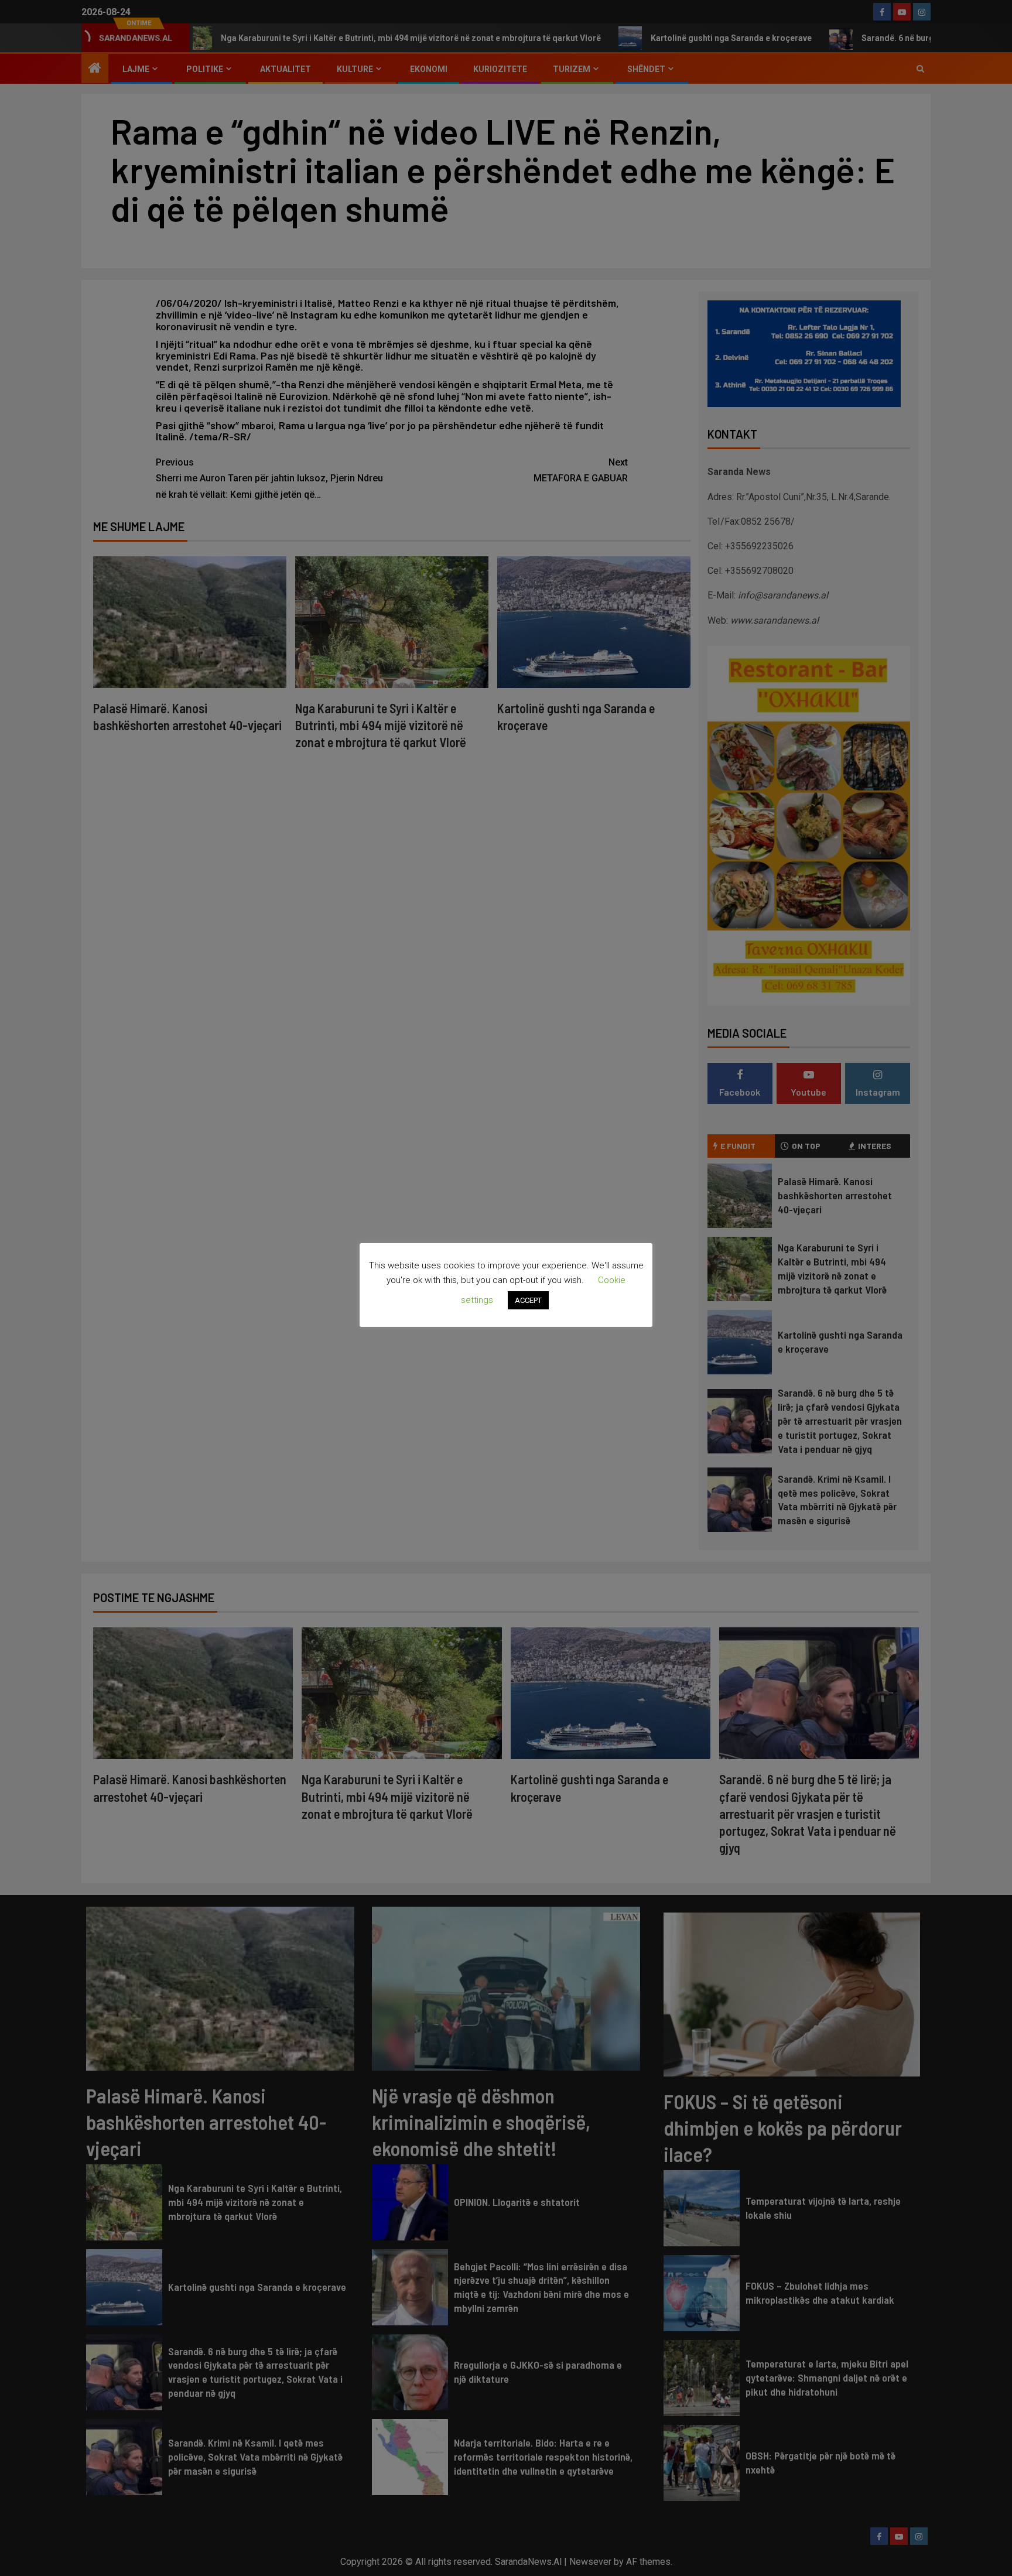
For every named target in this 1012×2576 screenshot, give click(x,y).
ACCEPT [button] (528, 1300)
